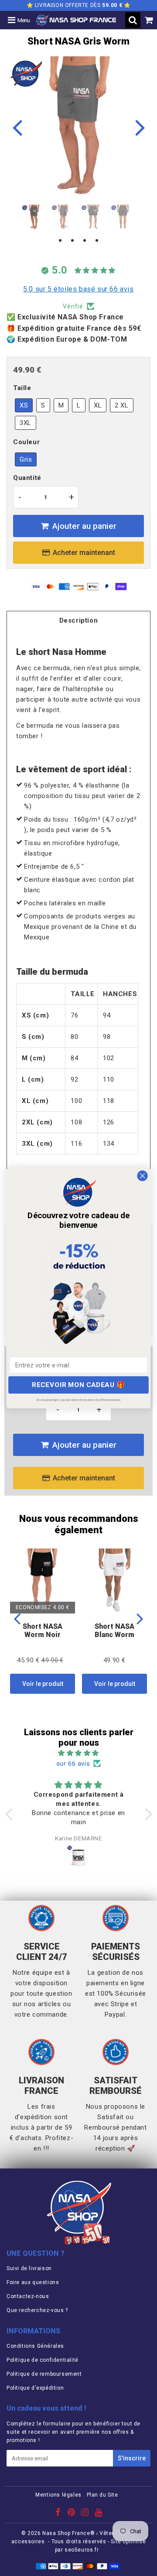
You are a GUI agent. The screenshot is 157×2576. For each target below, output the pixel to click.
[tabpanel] (34, 217)
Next (140, 127)
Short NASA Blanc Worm (114, 1631)
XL (98, 405)
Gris (26, 459)
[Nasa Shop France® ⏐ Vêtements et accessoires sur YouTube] (99, 2514)
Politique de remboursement (44, 2374)
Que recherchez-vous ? (37, 2310)
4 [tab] (97, 241)
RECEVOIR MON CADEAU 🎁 (78, 1385)
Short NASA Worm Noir (43, 1631)
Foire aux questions (33, 2282)
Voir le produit (43, 1684)
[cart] (149, 20)
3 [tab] (85, 241)
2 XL (121, 405)
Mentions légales (58, 2495)
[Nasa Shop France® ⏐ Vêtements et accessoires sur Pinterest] (72, 2514)
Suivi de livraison (29, 2268)
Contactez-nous (28, 2296)
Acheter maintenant (84, 553)
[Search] (133, 20)
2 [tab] (72, 241)
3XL (26, 423)
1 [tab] (60, 241)
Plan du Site (102, 2495)
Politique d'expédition (35, 2388)
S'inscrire (132, 2458)
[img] (79, 1753)
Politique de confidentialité (43, 2360)
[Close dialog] (143, 1176)
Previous (17, 127)
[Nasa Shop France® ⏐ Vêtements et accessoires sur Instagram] (86, 2514)
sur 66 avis (73, 1764)
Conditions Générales (35, 2346)
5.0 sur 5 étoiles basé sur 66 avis (78, 289)
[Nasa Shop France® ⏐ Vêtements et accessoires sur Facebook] (59, 2514)
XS (24, 405)
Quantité (27, 478)
